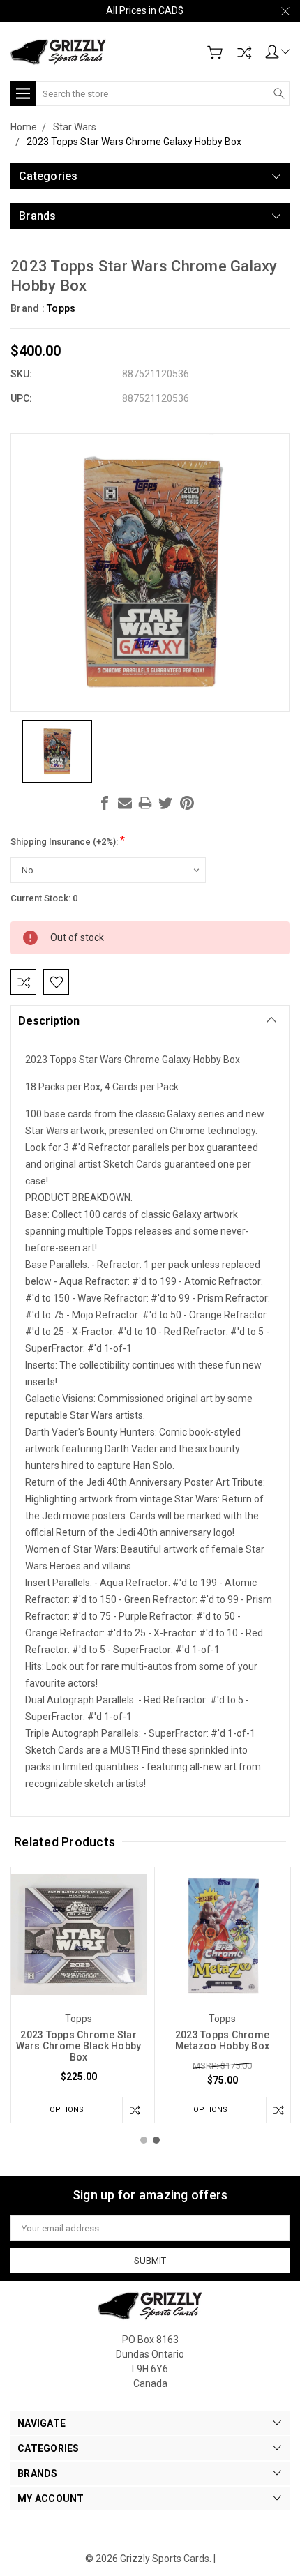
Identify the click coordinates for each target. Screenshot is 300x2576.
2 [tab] (156, 2140)
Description (49, 1021)
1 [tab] (144, 2140)
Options (67, 2110)
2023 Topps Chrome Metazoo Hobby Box (222, 2040)
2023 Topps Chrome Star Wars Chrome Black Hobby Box (79, 2046)
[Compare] (244, 52)
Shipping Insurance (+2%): (68, 840)
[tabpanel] (79, 1995)
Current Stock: (44, 898)
